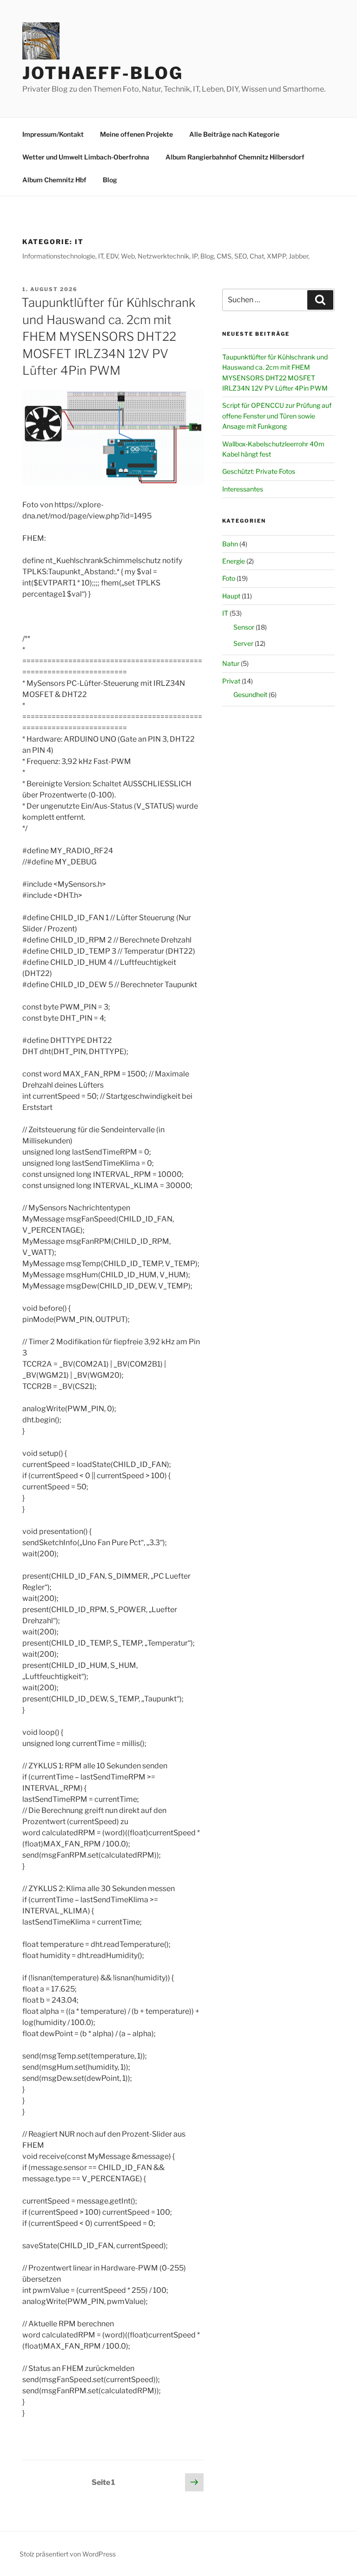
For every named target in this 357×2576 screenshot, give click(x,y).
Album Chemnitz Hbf (54, 180)
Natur (231, 663)
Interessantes (243, 489)
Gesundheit (250, 694)
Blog (110, 180)
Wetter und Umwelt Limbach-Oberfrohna (86, 157)
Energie (234, 561)
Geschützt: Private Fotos (259, 471)
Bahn (230, 544)
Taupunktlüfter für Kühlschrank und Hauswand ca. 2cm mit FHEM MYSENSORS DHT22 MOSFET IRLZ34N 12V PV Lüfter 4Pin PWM (108, 336)
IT (225, 613)
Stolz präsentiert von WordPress (68, 2554)
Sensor (244, 627)
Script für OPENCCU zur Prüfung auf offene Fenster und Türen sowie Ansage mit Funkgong (277, 416)
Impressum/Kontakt (53, 134)
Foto (229, 578)
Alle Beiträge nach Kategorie (234, 134)
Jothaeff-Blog (102, 73)
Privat (231, 681)
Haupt (231, 596)
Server (243, 643)
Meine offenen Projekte (136, 134)
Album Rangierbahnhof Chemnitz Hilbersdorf (235, 157)
